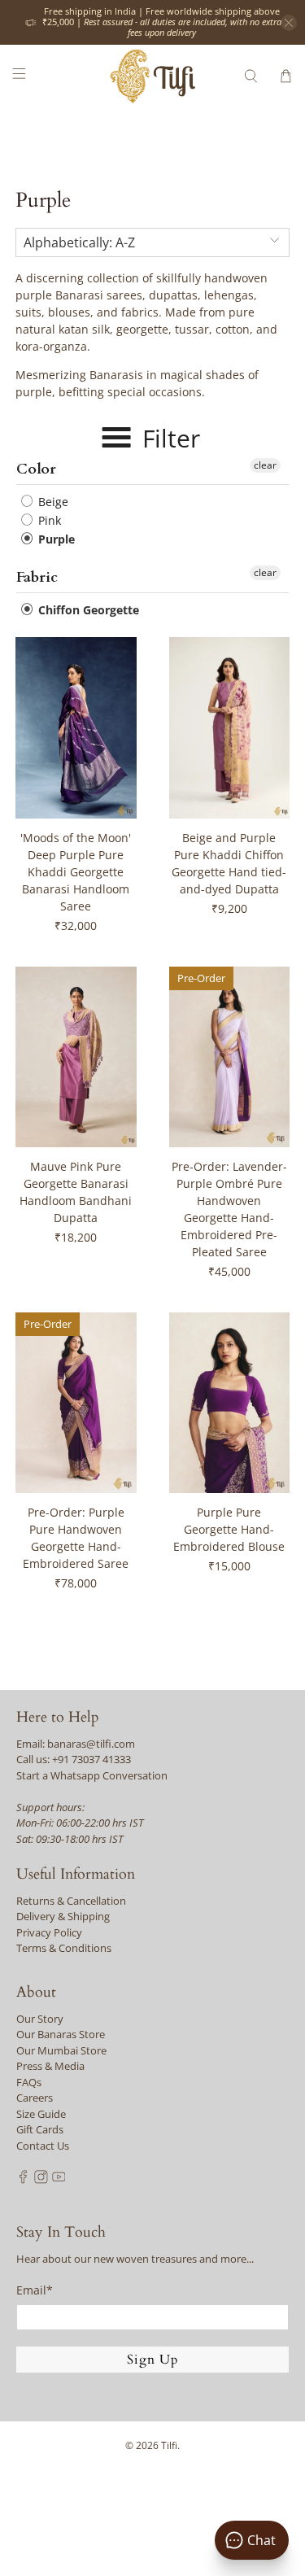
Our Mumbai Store (61, 2050)
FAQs (29, 2082)
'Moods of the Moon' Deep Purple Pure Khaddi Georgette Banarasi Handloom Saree (76, 872)
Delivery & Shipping (63, 1916)
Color (36, 469)
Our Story (40, 2019)
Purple (55, 539)
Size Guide (41, 2114)
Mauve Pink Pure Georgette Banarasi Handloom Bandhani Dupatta (76, 1192)
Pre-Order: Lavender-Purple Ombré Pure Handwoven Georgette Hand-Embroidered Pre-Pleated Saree (229, 1209)
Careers (35, 2098)
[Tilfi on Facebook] (23, 2180)
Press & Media (50, 2066)
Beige (52, 502)
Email (35, 2290)
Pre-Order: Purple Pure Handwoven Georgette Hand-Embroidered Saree (76, 1538)
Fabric (37, 577)
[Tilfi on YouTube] (59, 2180)
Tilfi (169, 2445)
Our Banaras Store (61, 2034)
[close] (289, 23)
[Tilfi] (153, 76)
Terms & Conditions (64, 1948)
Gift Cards (40, 2129)
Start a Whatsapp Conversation (92, 1775)
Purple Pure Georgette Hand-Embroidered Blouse (229, 1529)
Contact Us (43, 2146)
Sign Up (153, 2360)
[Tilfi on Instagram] (41, 2180)
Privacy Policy (49, 1932)
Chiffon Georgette (87, 610)
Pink (48, 520)
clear (265, 465)
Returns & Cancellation (71, 1901)
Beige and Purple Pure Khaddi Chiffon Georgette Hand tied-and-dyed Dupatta (229, 863)
